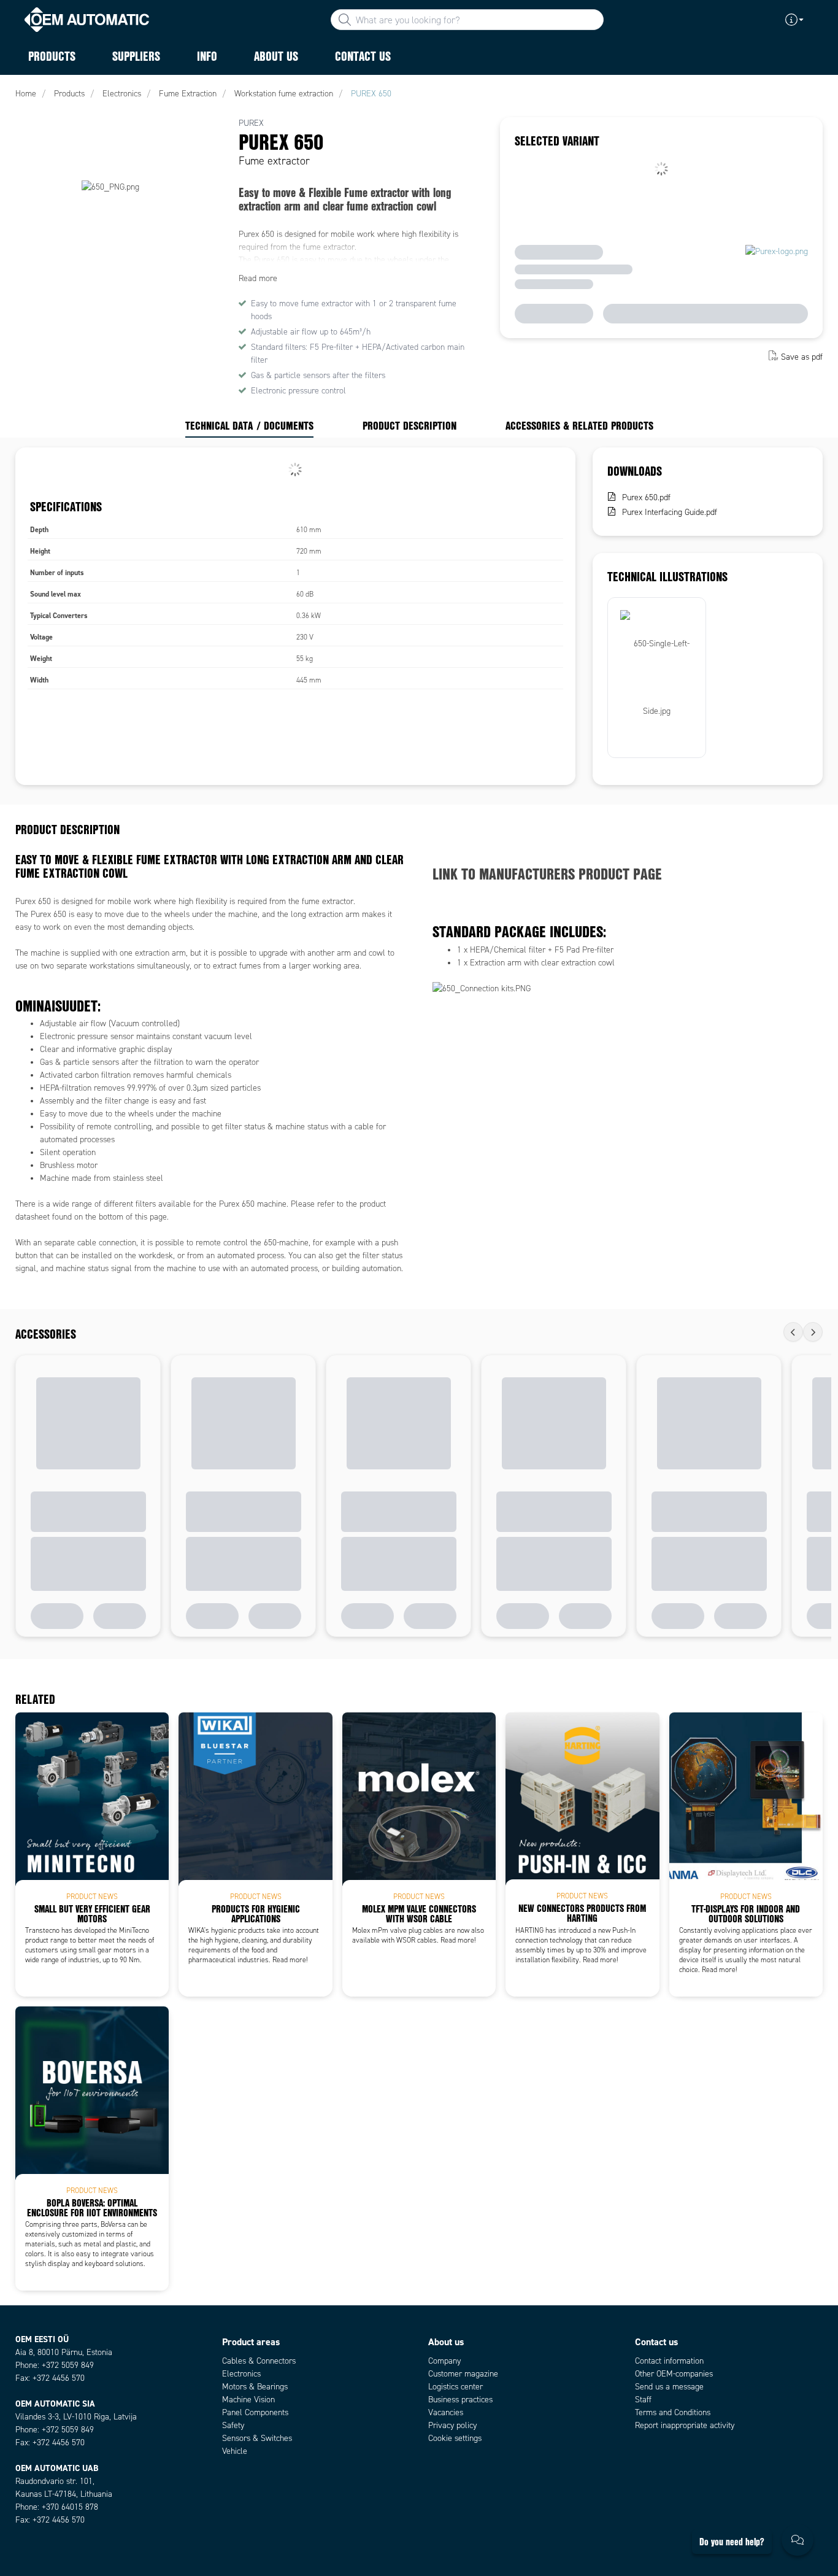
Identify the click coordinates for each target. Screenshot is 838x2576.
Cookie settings (455, 2438)
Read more (258, 278)
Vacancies (446, 2412)
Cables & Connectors (259, 2361)
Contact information (669, 2361)
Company (444, 2361)
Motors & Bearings (255, 2387)
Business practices (460, 2400)
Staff (643, 2400)
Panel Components (255, 2412)
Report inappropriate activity (685, 2425)
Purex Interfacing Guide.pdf (670, 512)
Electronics (241, 2374)
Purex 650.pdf (646, 497)
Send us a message (669, 2387)
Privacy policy (452, 2425)
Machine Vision (248, 2400)
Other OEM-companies (674, 2374)
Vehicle (235, 2451)
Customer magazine (463, 2374)
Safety (233, 2425)
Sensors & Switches (257, 2438)
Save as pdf (802, 357)
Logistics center (456, 2387)
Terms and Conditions (673, 2412)
